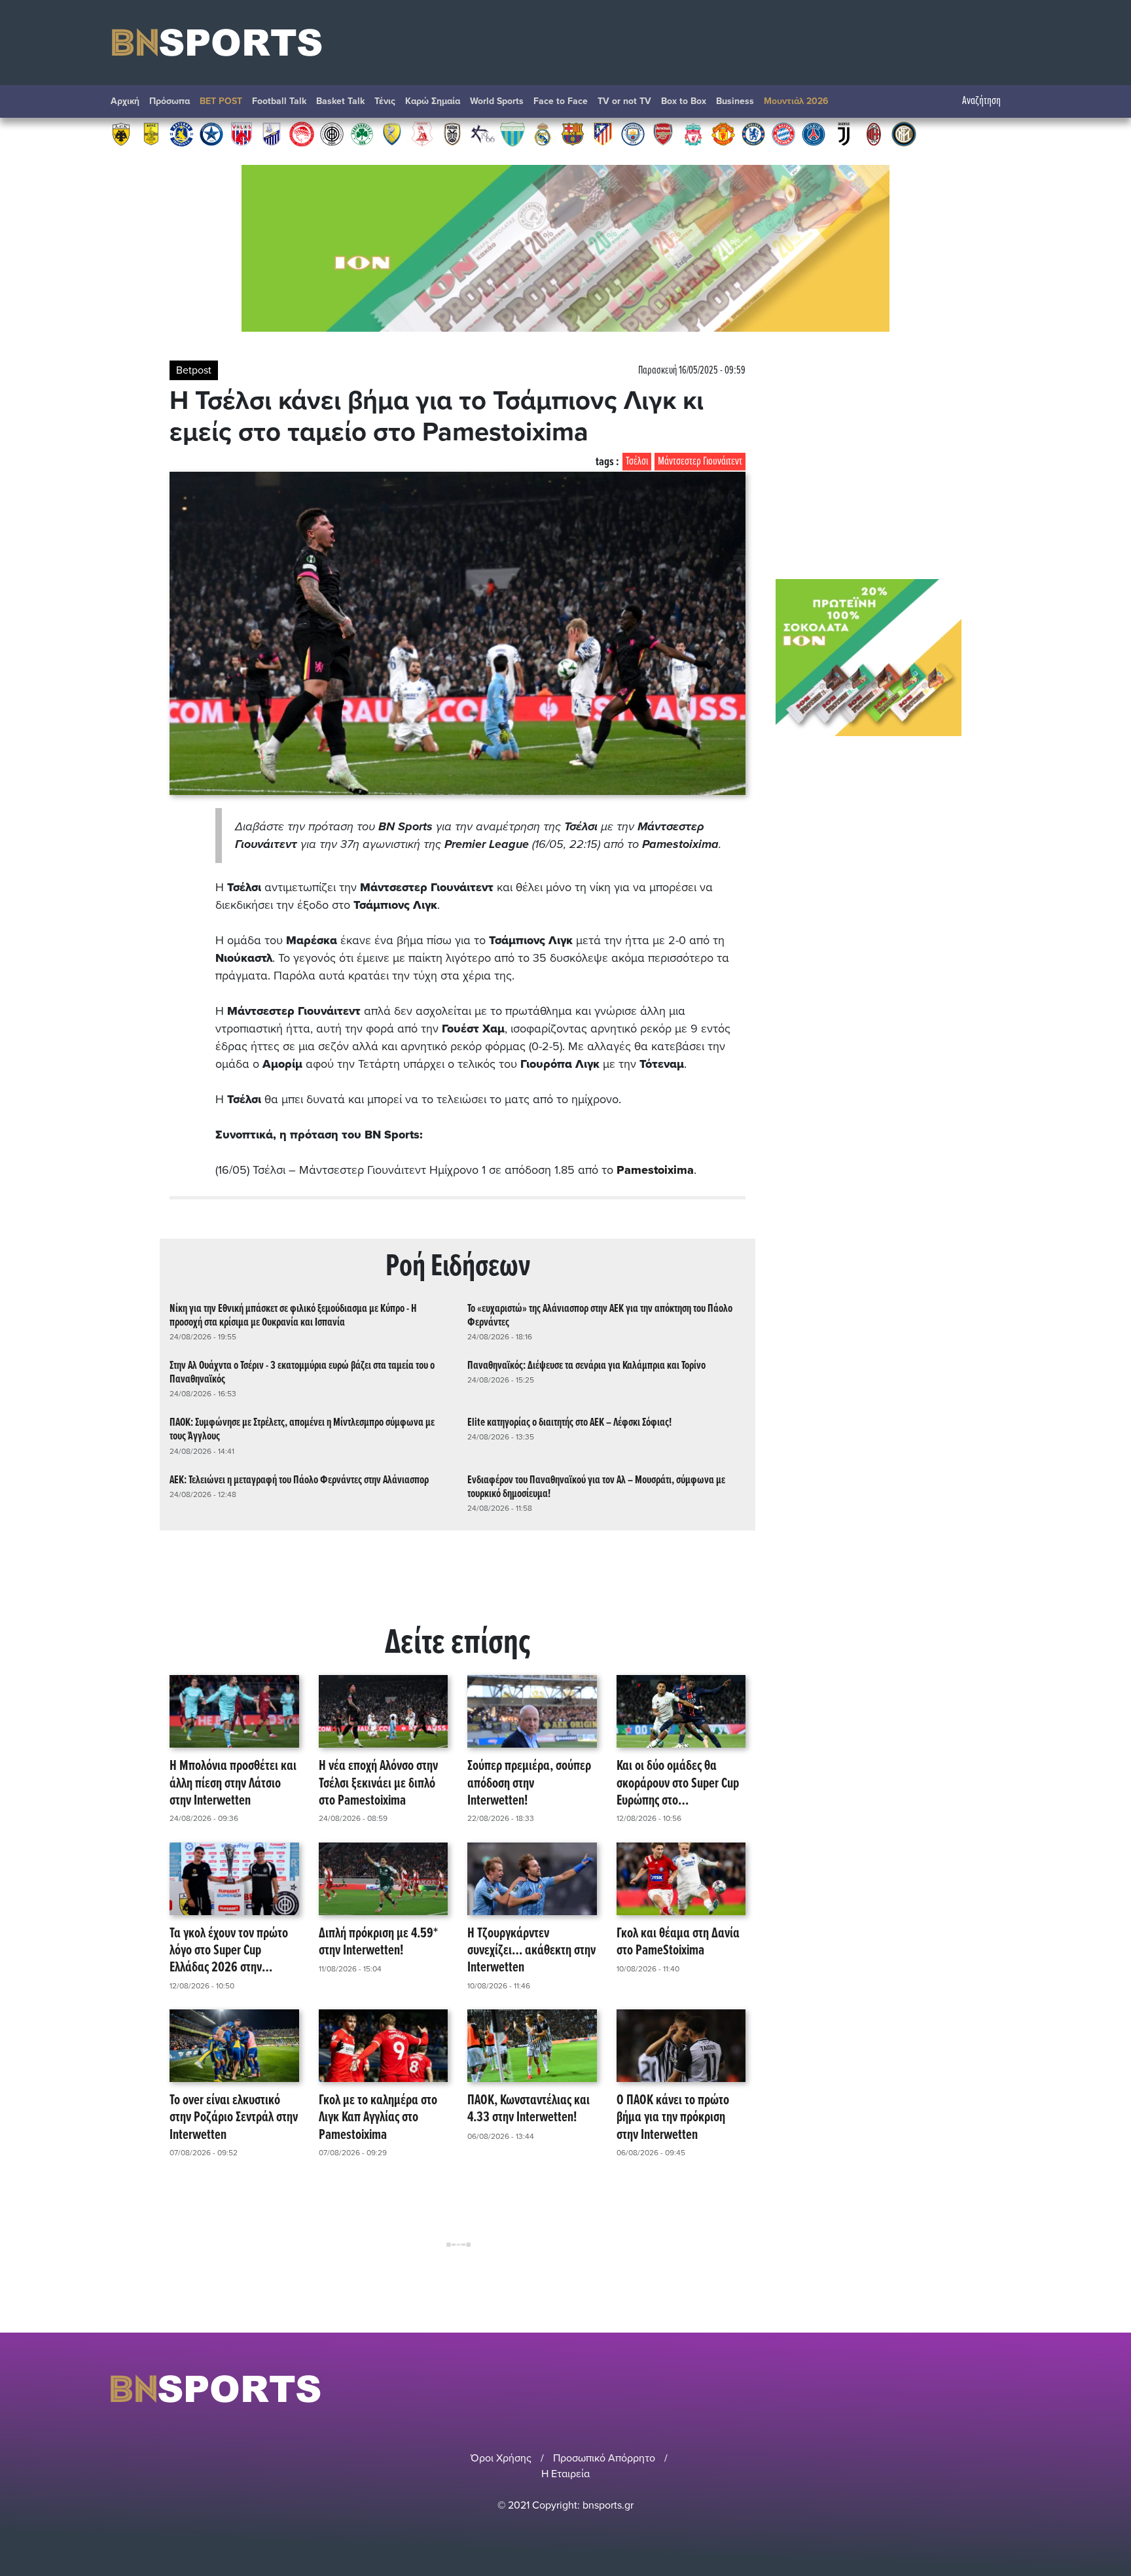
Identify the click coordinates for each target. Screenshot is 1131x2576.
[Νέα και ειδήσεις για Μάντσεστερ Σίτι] (633, 133)
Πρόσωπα (170, 101)
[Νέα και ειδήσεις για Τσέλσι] (753, 133)
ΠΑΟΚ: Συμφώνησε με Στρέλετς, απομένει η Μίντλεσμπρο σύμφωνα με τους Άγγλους (302, 1430)
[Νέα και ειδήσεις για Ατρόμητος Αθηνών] (211, 133)
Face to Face (561, 101)
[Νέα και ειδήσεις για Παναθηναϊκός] (362, 133)
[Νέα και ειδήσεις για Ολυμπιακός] (302, 133)
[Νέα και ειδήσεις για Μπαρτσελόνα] (573, 133)
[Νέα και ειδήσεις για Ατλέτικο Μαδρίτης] (603, 133)
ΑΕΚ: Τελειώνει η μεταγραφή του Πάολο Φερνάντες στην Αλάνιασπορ (299, 1480)
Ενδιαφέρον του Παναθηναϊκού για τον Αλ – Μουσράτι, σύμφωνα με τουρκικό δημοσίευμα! (596, 1487)
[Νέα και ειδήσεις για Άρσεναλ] (663, 133)
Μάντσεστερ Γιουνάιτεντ (700, 462)
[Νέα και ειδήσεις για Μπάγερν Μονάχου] (783, 133)
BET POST (221, 101)
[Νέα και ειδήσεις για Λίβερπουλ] (693, 133)
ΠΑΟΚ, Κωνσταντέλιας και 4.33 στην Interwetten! (529, 2110)
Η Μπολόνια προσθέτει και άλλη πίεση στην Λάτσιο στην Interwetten (233, 1784)
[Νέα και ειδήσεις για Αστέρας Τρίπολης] (181, 133)
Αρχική (125, 101)
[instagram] (978, 2389)
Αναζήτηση (981, 101)
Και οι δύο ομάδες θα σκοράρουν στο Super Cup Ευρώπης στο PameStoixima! (678, 1784)
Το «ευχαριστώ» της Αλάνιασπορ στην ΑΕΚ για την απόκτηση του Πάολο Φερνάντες (600, 1316)
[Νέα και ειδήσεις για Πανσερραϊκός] (422, 133)
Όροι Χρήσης (501, 2458)
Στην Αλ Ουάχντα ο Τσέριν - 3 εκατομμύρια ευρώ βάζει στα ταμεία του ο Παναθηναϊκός (302, 1373)
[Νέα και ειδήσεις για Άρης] (151, 133)
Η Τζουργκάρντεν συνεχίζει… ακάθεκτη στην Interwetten (531, 1951)
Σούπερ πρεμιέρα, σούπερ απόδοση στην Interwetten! (529, 1784)
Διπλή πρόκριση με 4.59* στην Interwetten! (378, 1943)
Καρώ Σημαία (433, 101)
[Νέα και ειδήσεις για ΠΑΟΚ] (452, 133)
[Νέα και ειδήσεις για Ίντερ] (904, 133)
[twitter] (1013, 2389)
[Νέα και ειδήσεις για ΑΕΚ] (121, 133)
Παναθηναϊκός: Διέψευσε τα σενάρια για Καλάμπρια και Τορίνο (586, 1366)
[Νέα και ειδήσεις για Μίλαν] (874, 133)
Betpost (194, 370)
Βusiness (735, 101)
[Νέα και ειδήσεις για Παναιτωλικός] (392, 133)
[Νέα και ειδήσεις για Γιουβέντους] (844, 133)
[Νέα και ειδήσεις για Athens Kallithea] (482, 133)
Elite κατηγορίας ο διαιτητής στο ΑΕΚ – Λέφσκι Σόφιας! (569, 1423)
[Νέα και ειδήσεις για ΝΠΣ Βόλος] (242, 133)
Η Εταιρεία (565, 2474)
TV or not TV (624, 101)
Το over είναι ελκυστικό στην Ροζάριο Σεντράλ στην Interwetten (234, 2118)
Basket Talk (340, 101)
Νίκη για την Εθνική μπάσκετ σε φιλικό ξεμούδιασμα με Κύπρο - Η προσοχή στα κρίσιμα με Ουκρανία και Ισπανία (293, 1316)
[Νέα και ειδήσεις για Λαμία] (272, 133)
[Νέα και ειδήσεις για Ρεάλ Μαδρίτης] (543, 133)
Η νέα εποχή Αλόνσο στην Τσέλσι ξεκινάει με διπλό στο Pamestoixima (378, 1784)
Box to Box (684, 101)
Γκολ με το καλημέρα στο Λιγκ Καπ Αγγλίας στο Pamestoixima (378, 2118)
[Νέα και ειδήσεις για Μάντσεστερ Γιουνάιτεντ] (723, 133)
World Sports (497, 101)
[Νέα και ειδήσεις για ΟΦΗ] (332, 133)
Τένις (385, 101)
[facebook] (997, 2389)
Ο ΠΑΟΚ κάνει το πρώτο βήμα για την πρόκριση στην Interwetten (673, 2118)
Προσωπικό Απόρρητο (604, 2458)
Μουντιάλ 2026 (796, 101)
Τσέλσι (637, 462)
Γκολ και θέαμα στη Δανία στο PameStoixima (678, 1943)
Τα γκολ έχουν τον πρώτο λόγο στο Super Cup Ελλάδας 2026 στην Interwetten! (229, 1951)
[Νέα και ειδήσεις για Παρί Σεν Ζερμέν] (814, 133)
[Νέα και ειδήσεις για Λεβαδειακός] (512, 133)
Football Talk (279, 101)
